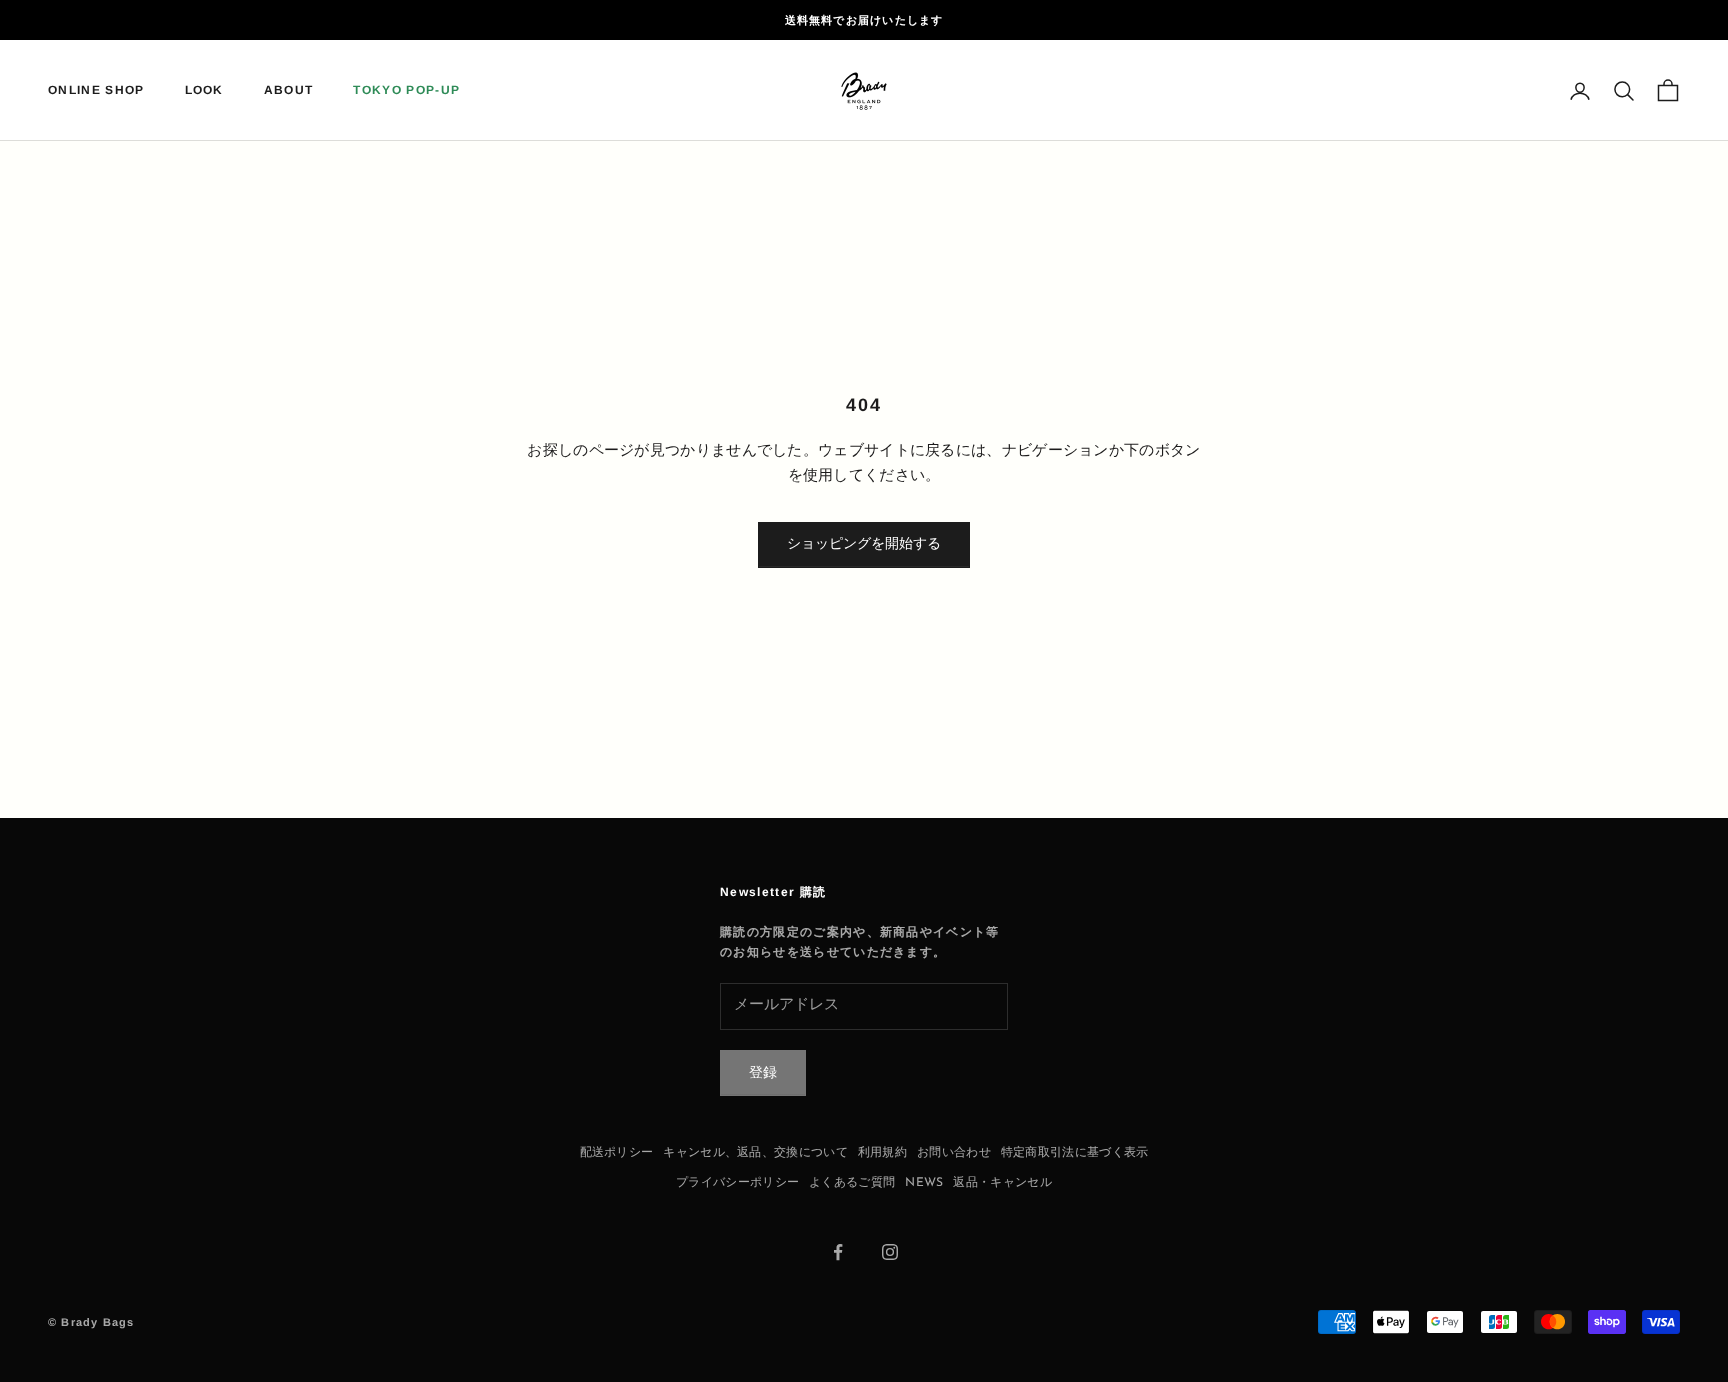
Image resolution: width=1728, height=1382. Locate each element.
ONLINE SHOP (96, 91)
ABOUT (289, 91)
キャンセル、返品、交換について (755, 1153)
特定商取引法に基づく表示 (1075, 1153)
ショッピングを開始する (864, 544)
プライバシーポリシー (737, 1183)
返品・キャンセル (1002, 1183)
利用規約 (882, 1153)
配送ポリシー (617, 1153)
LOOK (204, 91)
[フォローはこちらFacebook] (838, 1252)
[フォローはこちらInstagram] (890, 1252)
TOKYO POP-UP (406, 91)
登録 (763, 1073)
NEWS (924, 1183)
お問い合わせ (954, 1153)
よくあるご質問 (852, 1183)
